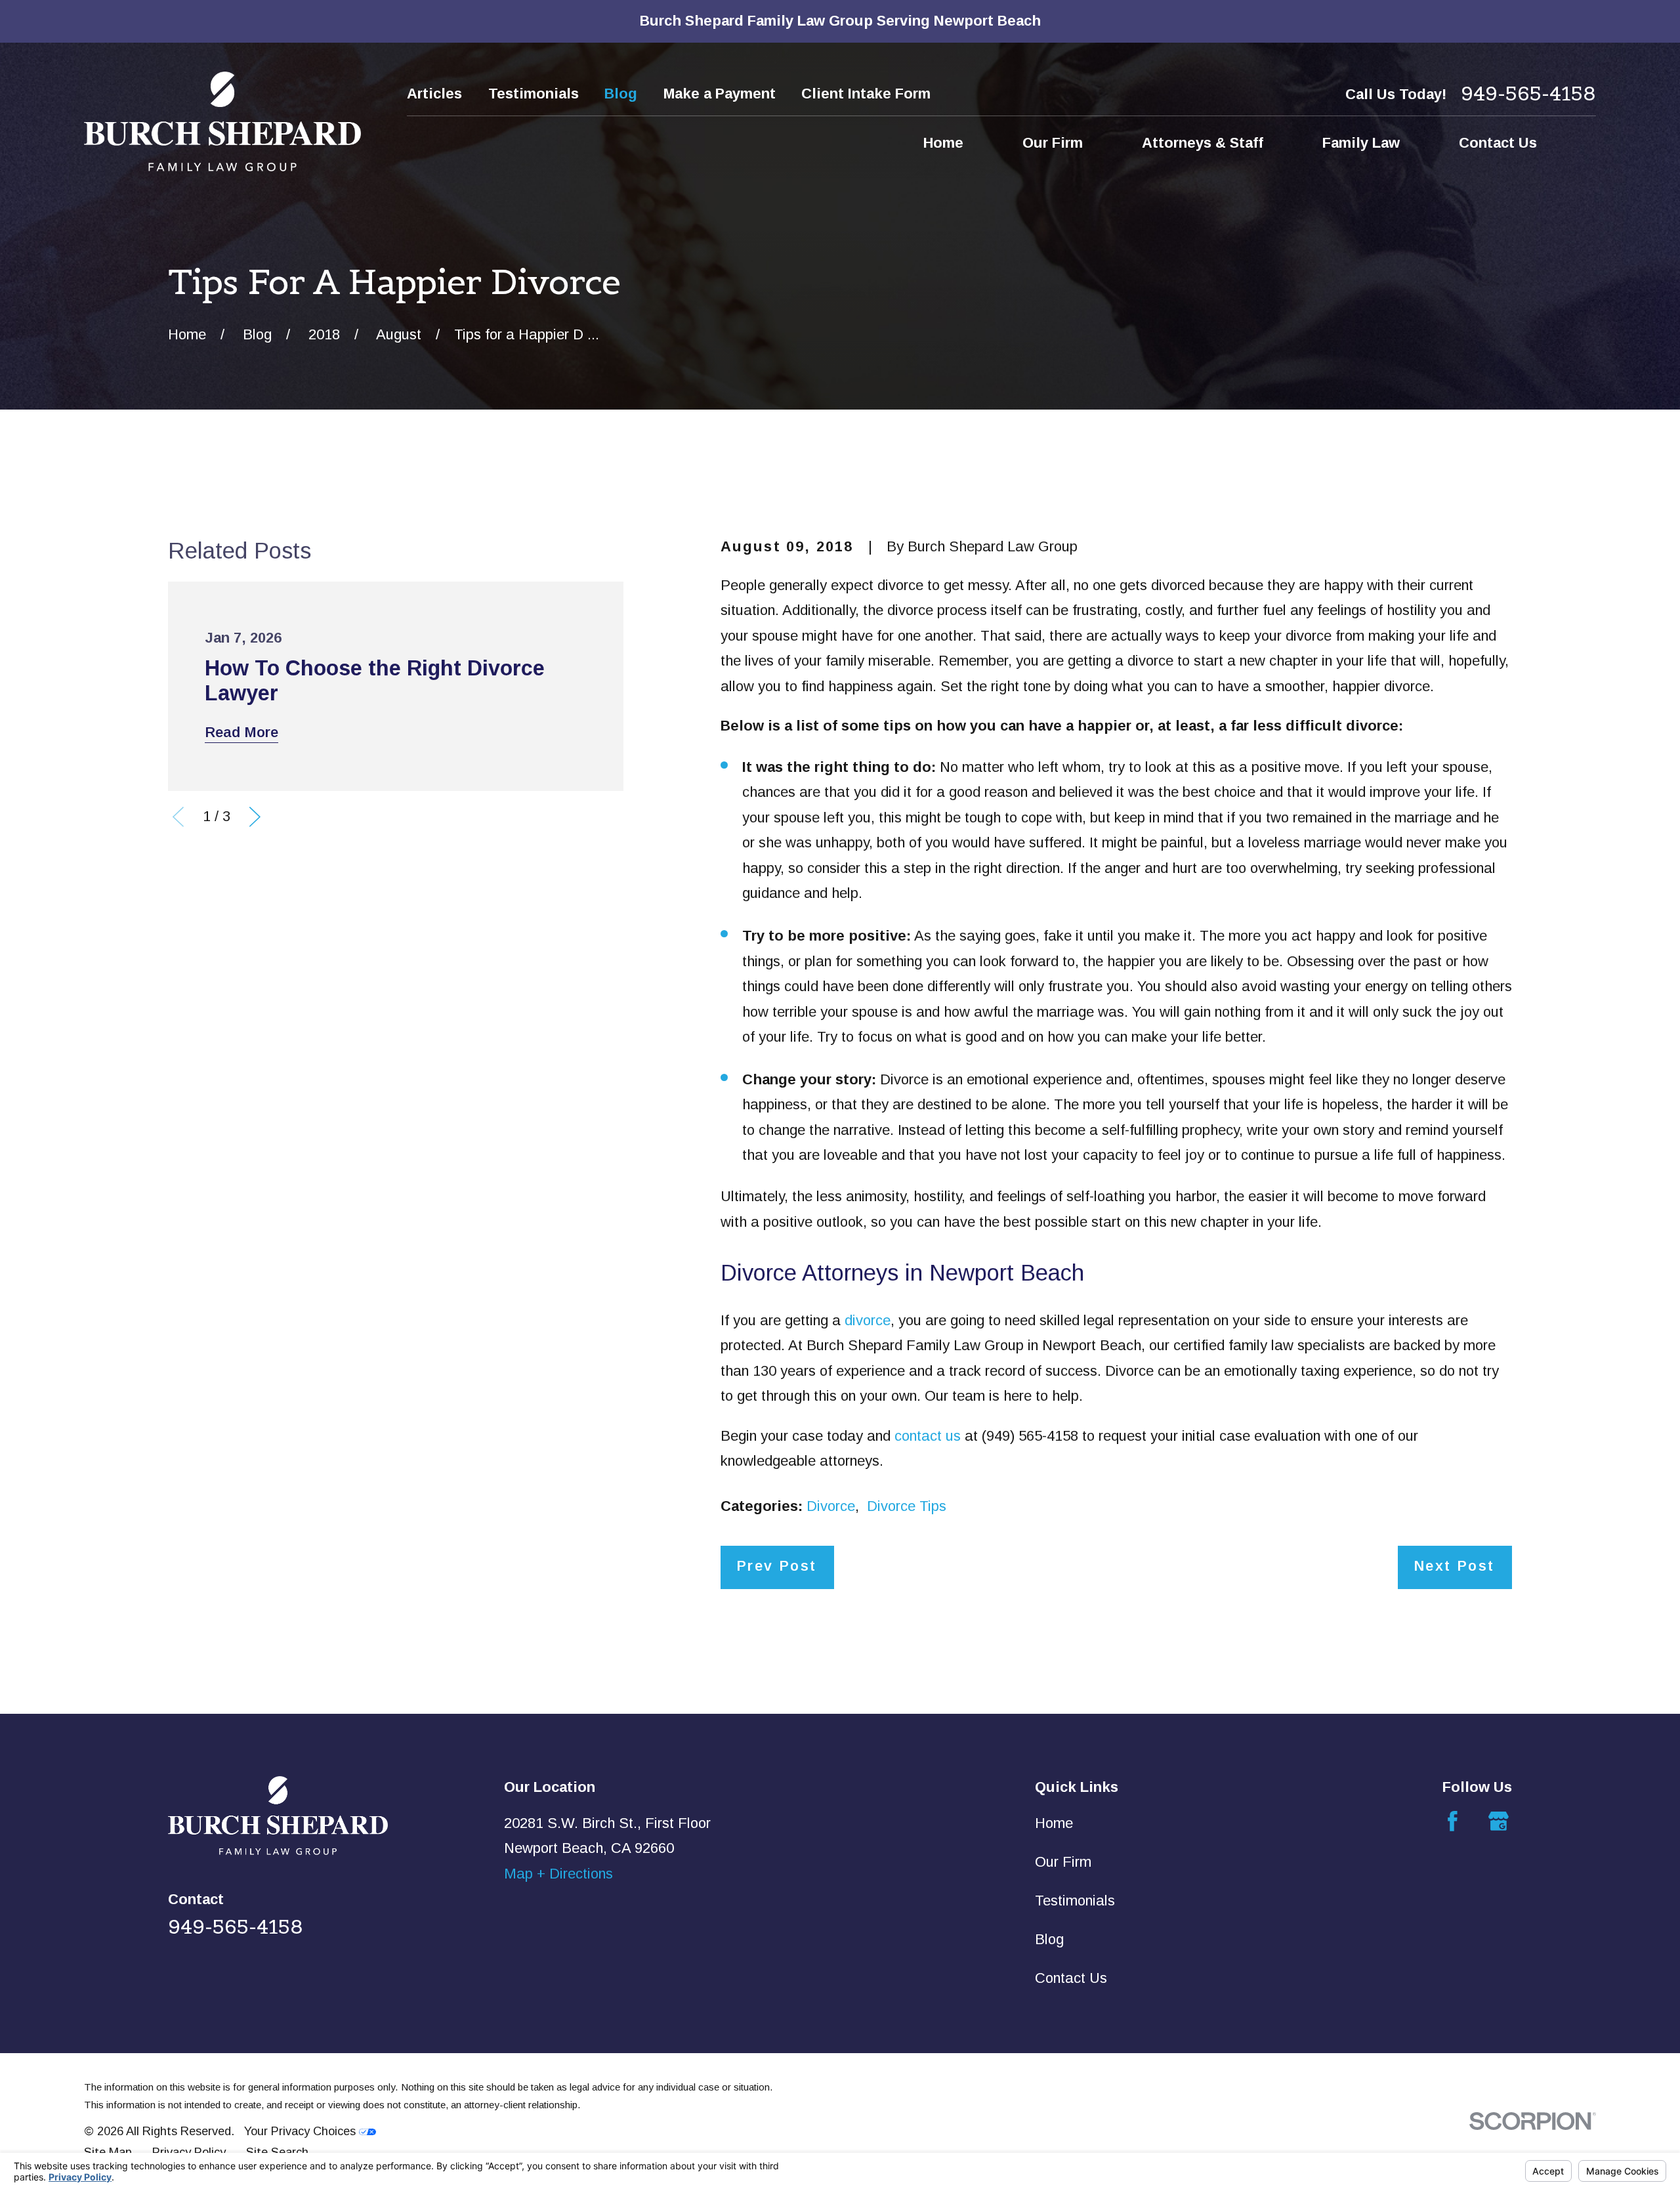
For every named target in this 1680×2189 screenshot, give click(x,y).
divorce (868, 1320)
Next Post (1454, 1566)
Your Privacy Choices (302, 2131)
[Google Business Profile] (1499, 1821)
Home (1054, 1823)
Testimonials (534, 94)
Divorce (831, 1506)
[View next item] (255, 817)
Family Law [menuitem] (1361, 143)
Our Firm (1063, 1862)
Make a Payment (720, 94)
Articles (434, 94)
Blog (621, 94)
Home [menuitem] (943, 143)
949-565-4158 (1528, 94)
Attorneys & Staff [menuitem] (1203, 143)
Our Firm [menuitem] (1053, 143)
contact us (928, 1436)
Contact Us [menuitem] (1498, 143)
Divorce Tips (907, 1506)
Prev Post (777, 1566)
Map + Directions (558, 1874)
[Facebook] (1453, 1821)
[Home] (222, 121)
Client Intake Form (866, 94)
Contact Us (1071, 1978)
